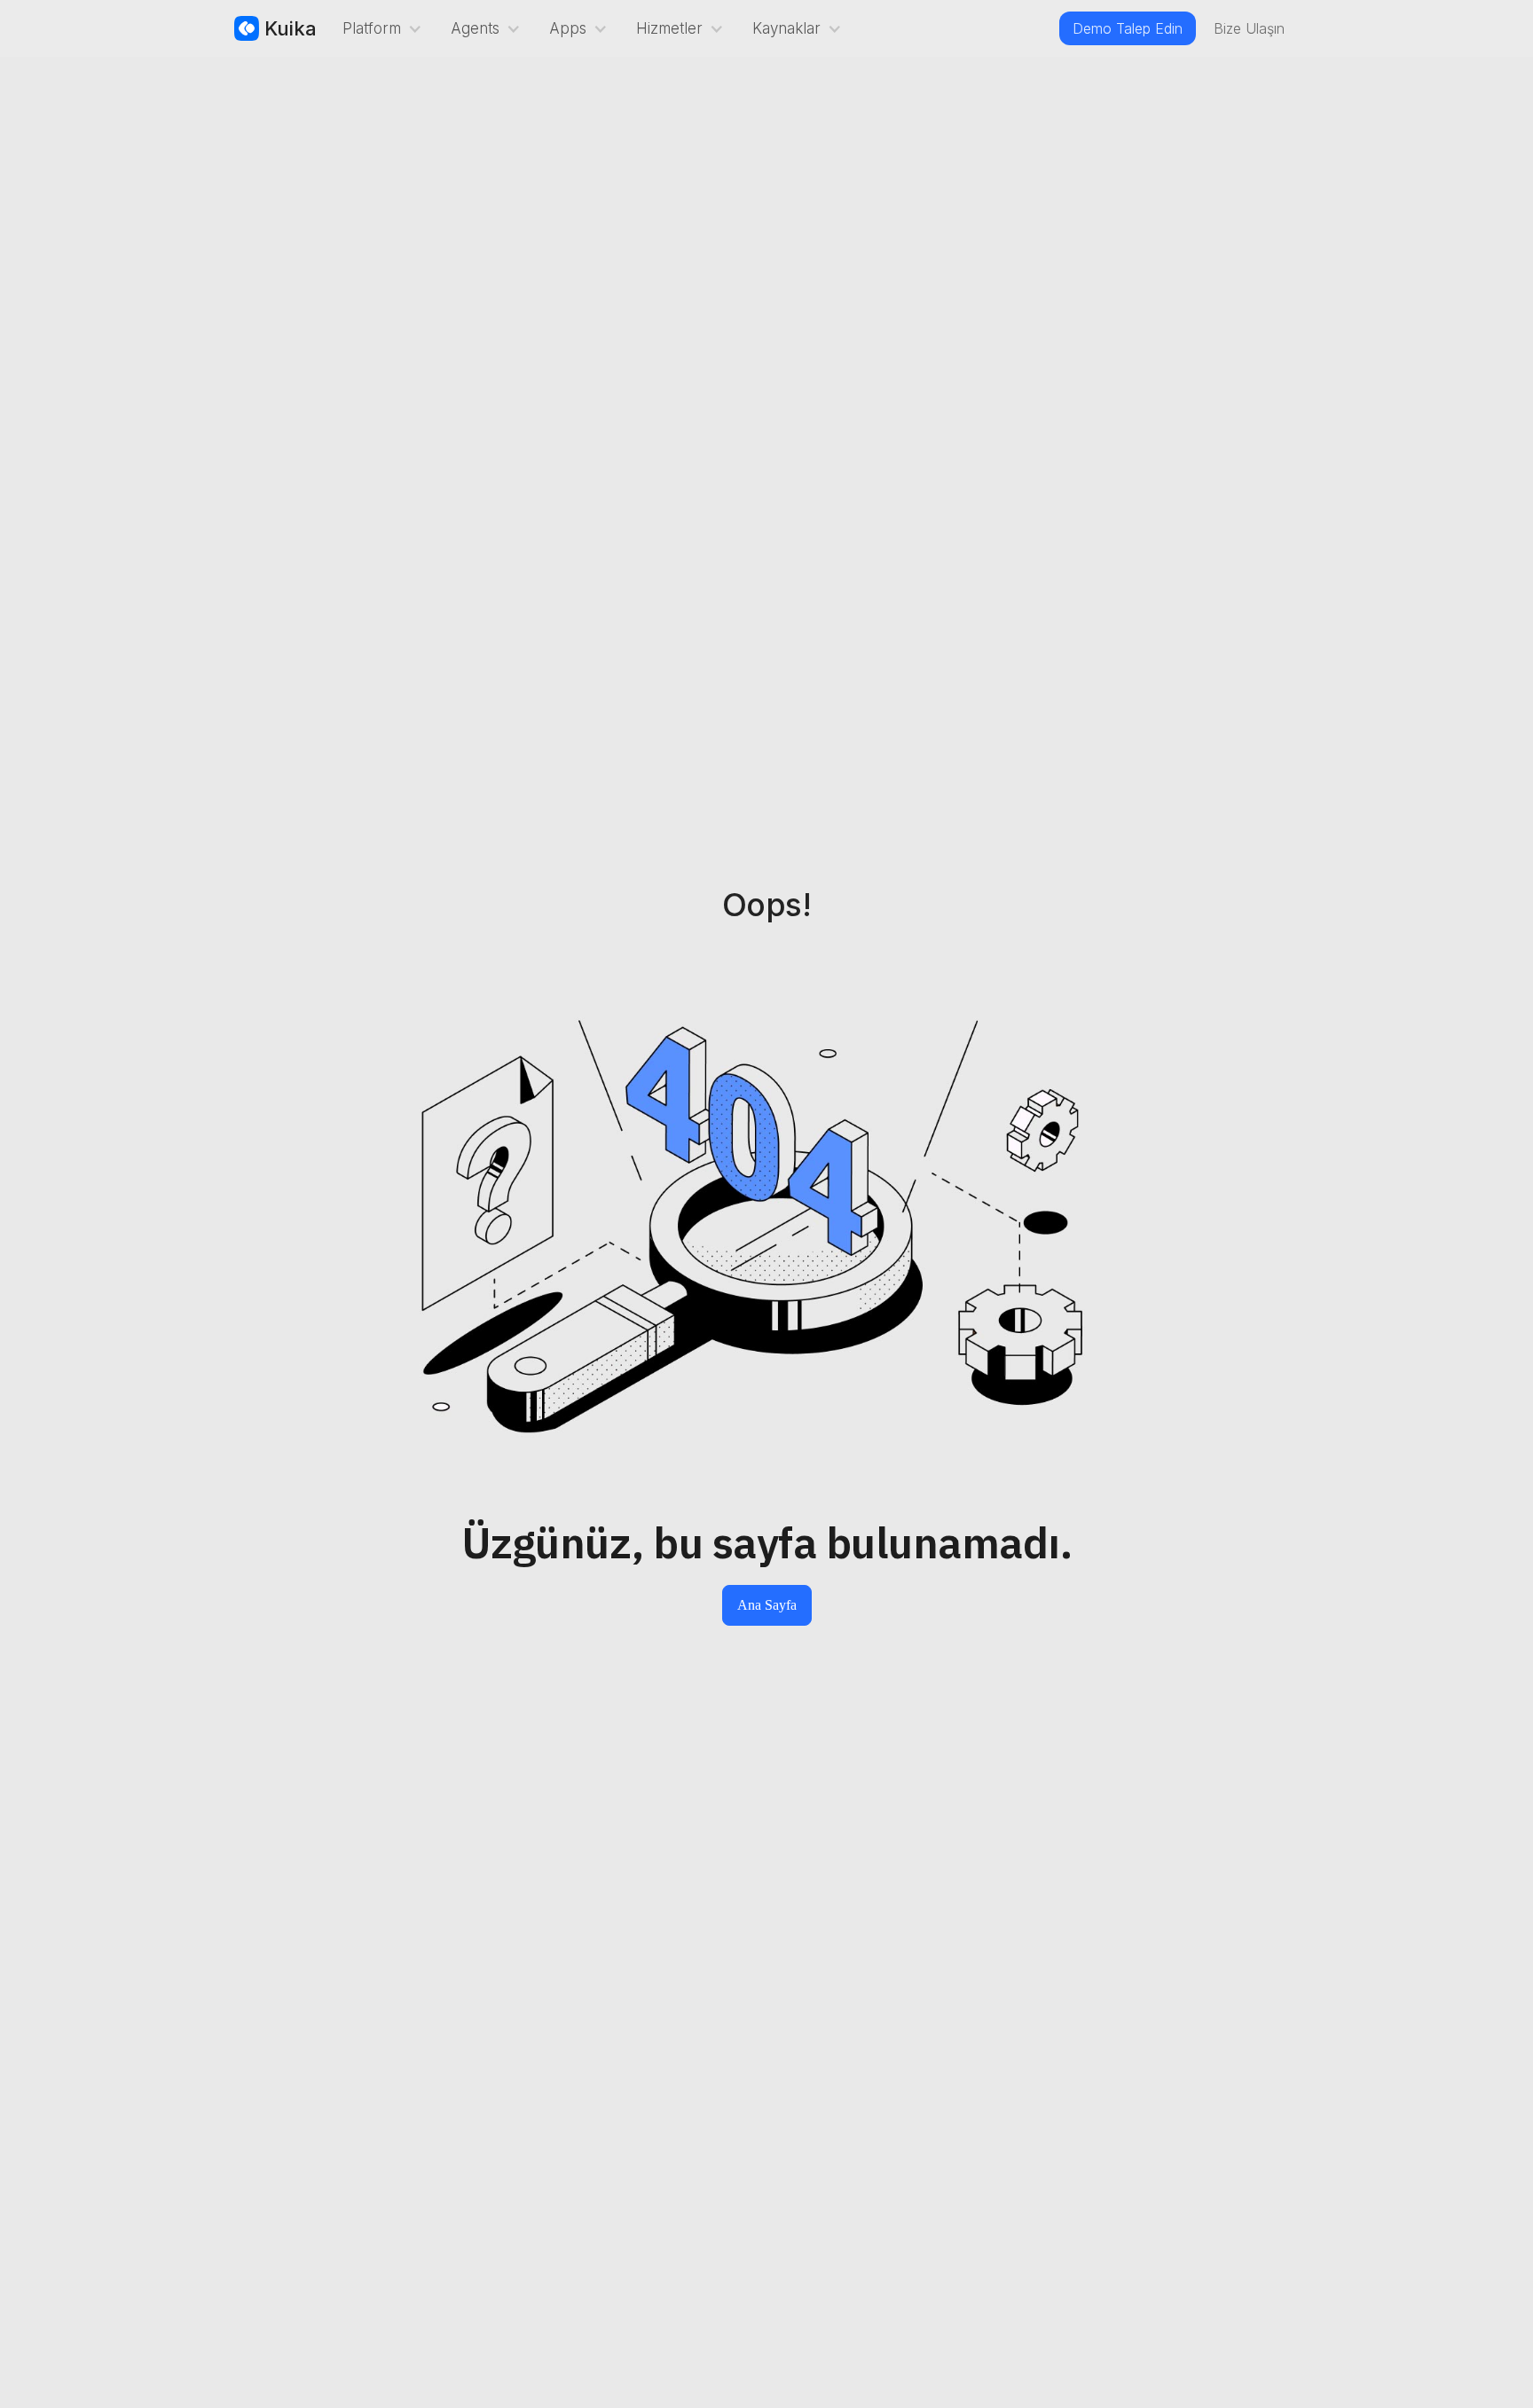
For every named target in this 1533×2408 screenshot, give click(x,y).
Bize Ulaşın (1249, 28)
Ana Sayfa (767, 1605)
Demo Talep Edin (1128, 28)
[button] (379, 28)
